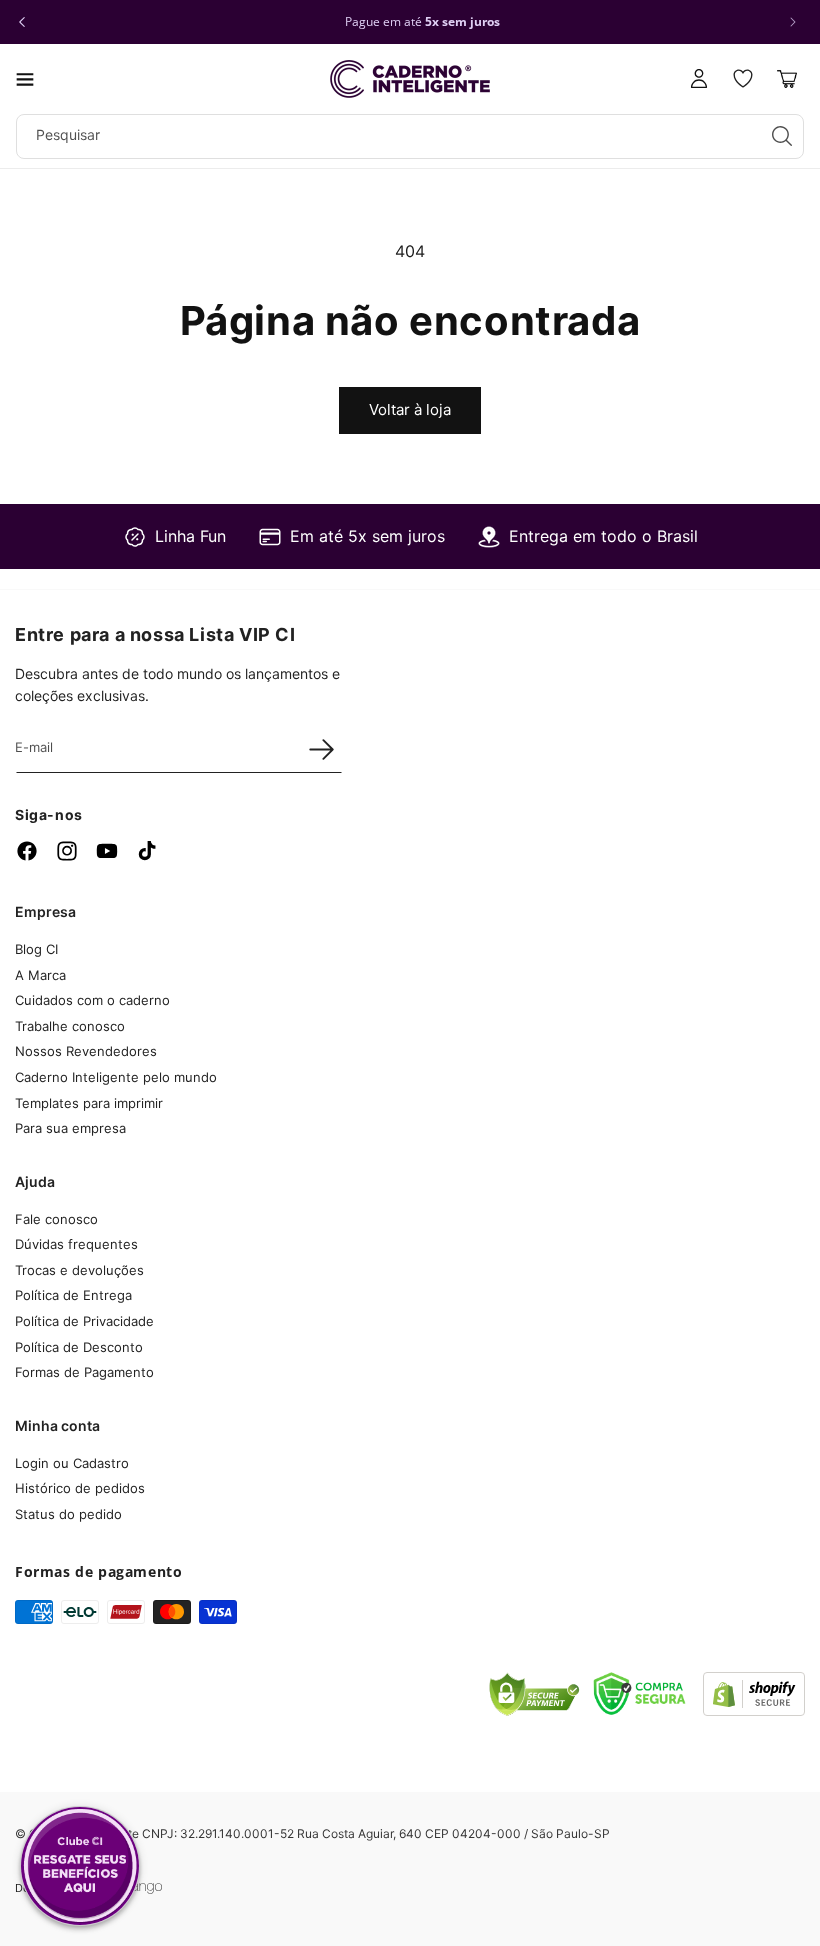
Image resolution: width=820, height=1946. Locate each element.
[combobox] (410, 136)
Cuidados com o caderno (92, 1000)
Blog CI (36, 949)
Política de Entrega (73, 1295)
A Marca (40, 975)
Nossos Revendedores (86, 1051)
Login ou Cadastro (72, 1463)
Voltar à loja (410, 409)
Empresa (45, 911)
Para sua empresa (70, 1128)
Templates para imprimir (89, 1103)
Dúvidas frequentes (76, 1244)
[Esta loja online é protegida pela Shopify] (754, 1710)
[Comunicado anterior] (22, 22)
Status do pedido (68, 1514)
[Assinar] (321, 749)
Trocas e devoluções (79, 1270)
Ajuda (35, 1181)
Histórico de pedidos (80, 1488)
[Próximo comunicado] (793, 22)
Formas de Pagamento (84, 1372)
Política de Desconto (79, 1347)
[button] (25, 79)
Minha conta (57, 1425)
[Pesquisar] (782, 136)
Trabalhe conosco (70, 1026)
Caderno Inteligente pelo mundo (116, 1077)
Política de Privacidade (84, 1321)
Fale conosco (56, 1219)
